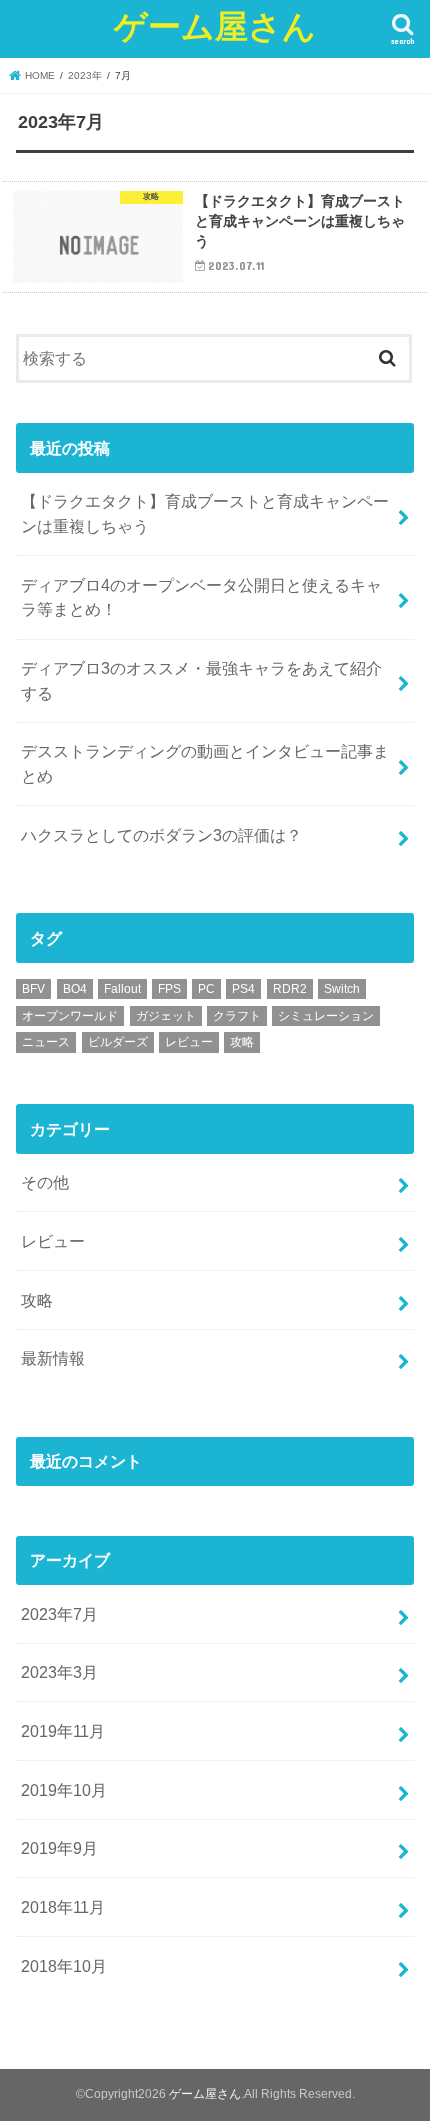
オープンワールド (70, 1016)
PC (206, 989)
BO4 (75, 989)
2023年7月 (59, 1614)
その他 (45, 1182)
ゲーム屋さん (215, 25)
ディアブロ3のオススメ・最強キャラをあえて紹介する (201, 680)
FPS (169, 989)
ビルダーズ (118, 1042)
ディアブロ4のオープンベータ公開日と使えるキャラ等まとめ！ (201, 597)
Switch (342, 989)
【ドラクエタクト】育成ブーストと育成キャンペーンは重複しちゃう (205, 513)
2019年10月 (64, 1790)
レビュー (189, 1042)
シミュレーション (326, 1016)
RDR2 (290, 989)
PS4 (243, 989)
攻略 (242, 1042)
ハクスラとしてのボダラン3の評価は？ (161, 835)
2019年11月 (63, 1731)
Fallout (122, 989)
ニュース (46, 1042)
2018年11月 (63, 1907)
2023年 (85, 75)
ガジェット (166, 1016)
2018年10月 (64, 1966)
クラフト (237, 1016)
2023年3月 (59, 1672)
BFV (33, 989)
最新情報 (53, 1358)
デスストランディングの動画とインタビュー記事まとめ (205, 763)
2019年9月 (59, 1848)
